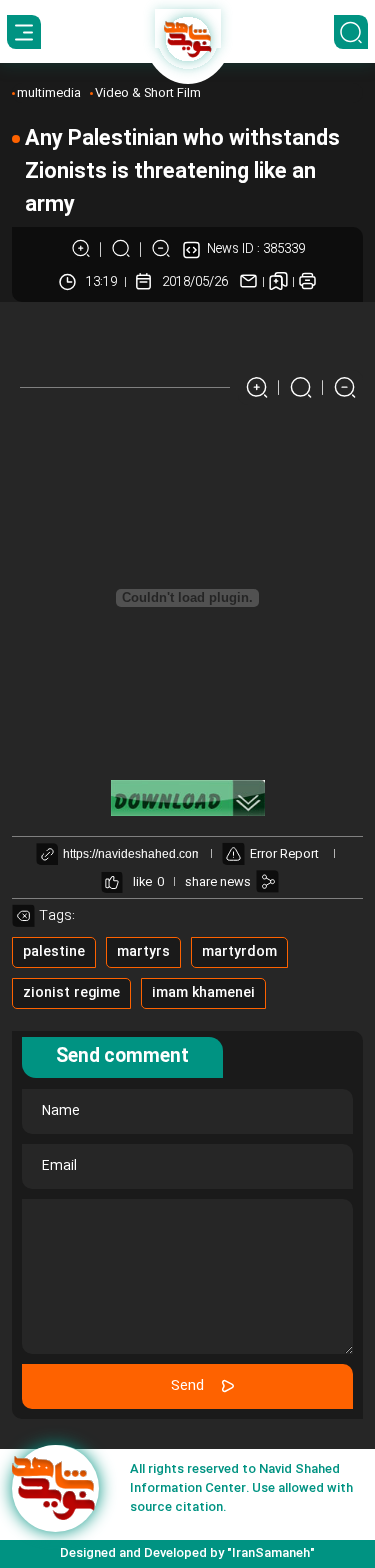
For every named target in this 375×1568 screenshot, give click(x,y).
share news (218, 882)
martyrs (143, 952)
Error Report (284, 854)
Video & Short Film (148, 93)
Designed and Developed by (187, 1553)
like (142, 882)
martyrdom (239, 952)
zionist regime (71, 993)
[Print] (307, 282)
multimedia (49, 93)
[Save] (278, 282)
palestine (54, 952)
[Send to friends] (248, 282)
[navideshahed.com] (55, 1488)
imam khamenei (203, 993)
